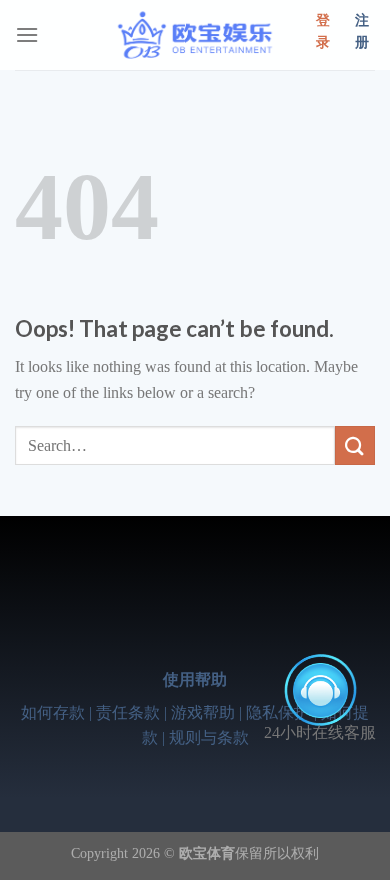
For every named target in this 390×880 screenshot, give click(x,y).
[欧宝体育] (195, 35)
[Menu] (27, 34)
